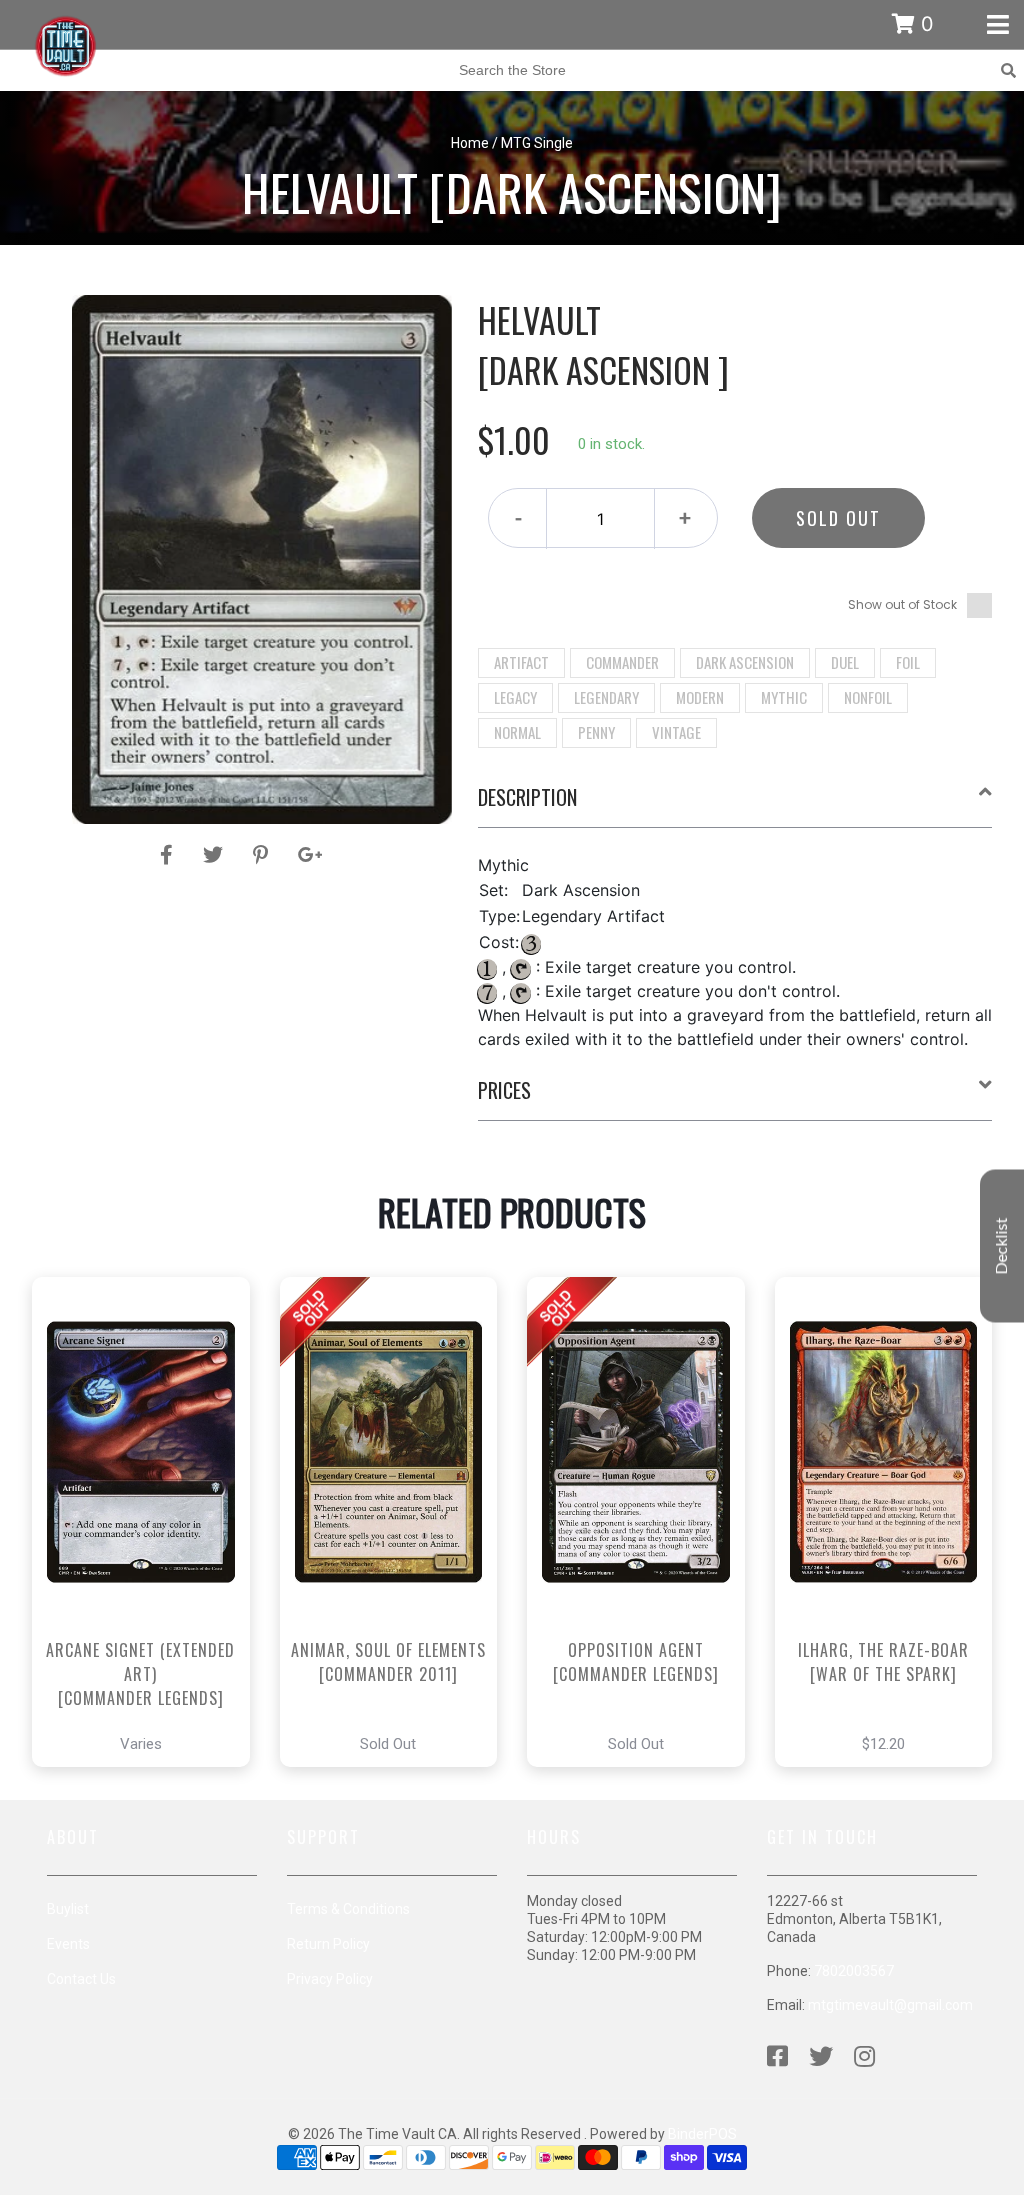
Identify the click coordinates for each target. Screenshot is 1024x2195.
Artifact (521, 662)
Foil (908, 662)
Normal (517, 732)
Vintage (676, 732)
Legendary (606, 697)
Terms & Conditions (348, 1909)
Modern (700, 697)
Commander (622, 662)
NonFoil (868, 697)
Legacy (515, 697)
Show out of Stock (902, 604)
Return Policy (328, 1944)
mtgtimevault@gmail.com (890, 2005)
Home (470, 143)
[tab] (735, 805)
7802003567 (854, 1971)
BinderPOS (702, 2134)
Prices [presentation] (504, 1090)
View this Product (149, 1578)
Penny (596, 732)
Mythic (784, 697)
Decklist (1002, 1245)
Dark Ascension (745, 662)
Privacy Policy (330, 1979)
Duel (845, 662)
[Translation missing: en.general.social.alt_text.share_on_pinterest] (263, 855)
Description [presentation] (527, 797)
